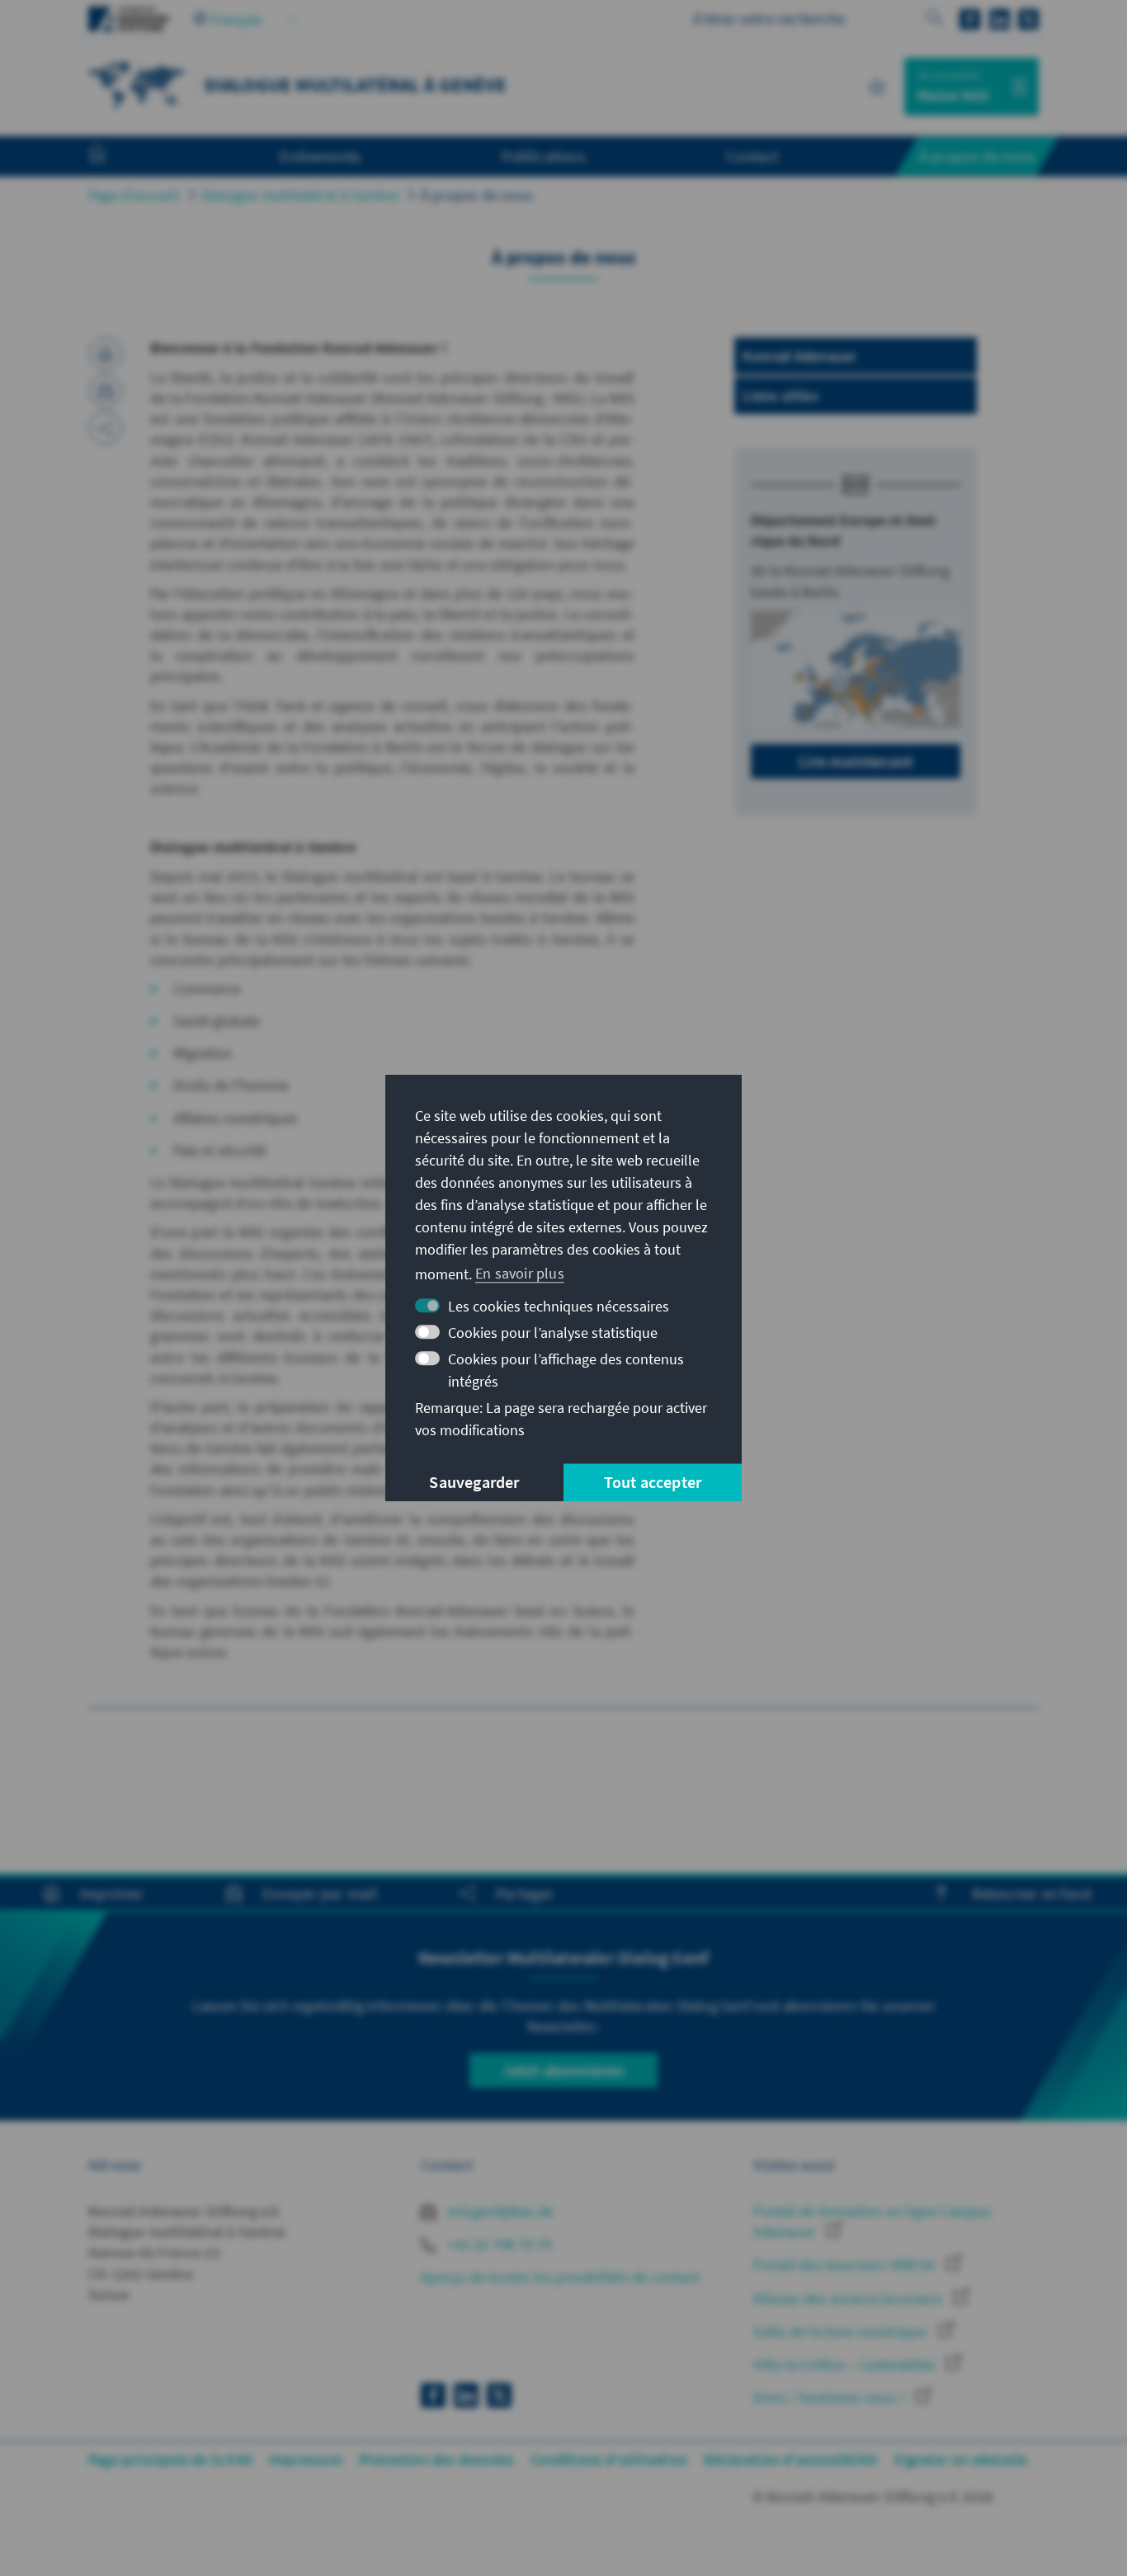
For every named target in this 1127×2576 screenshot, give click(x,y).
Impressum (306, 2459)
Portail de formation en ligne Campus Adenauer (872, 2221)
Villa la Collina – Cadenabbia (846, 2364)
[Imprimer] (106, 354)
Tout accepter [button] (653, 1482)
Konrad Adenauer (799, 356)
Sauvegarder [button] (474, 1482)
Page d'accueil (134, 195)
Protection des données (436, 2459)
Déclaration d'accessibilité (790, 2459)
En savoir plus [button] (520, 1273)
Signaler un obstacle (960, 2459)
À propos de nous (477, 195)
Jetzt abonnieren (563, 2070)
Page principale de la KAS (170, 2459)
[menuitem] (114, 157)
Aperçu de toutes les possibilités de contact (560, 2277)
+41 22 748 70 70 (498, 2244)
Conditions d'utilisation (609, 2459)
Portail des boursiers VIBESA (846, 2265)
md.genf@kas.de (499, 2211)
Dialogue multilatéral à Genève (300, 195)
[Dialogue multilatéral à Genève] (138, 85)
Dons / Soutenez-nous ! (830, 2397)
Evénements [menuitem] (320, 156)
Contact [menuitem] (752, 156)
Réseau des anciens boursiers (849, 2298)
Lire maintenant (856, 761)
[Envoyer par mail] (106, 391)
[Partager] (106, 428)
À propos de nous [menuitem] (977, 156)
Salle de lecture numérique (842, 2331)
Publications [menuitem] (544, 156)
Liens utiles (780, 396)
